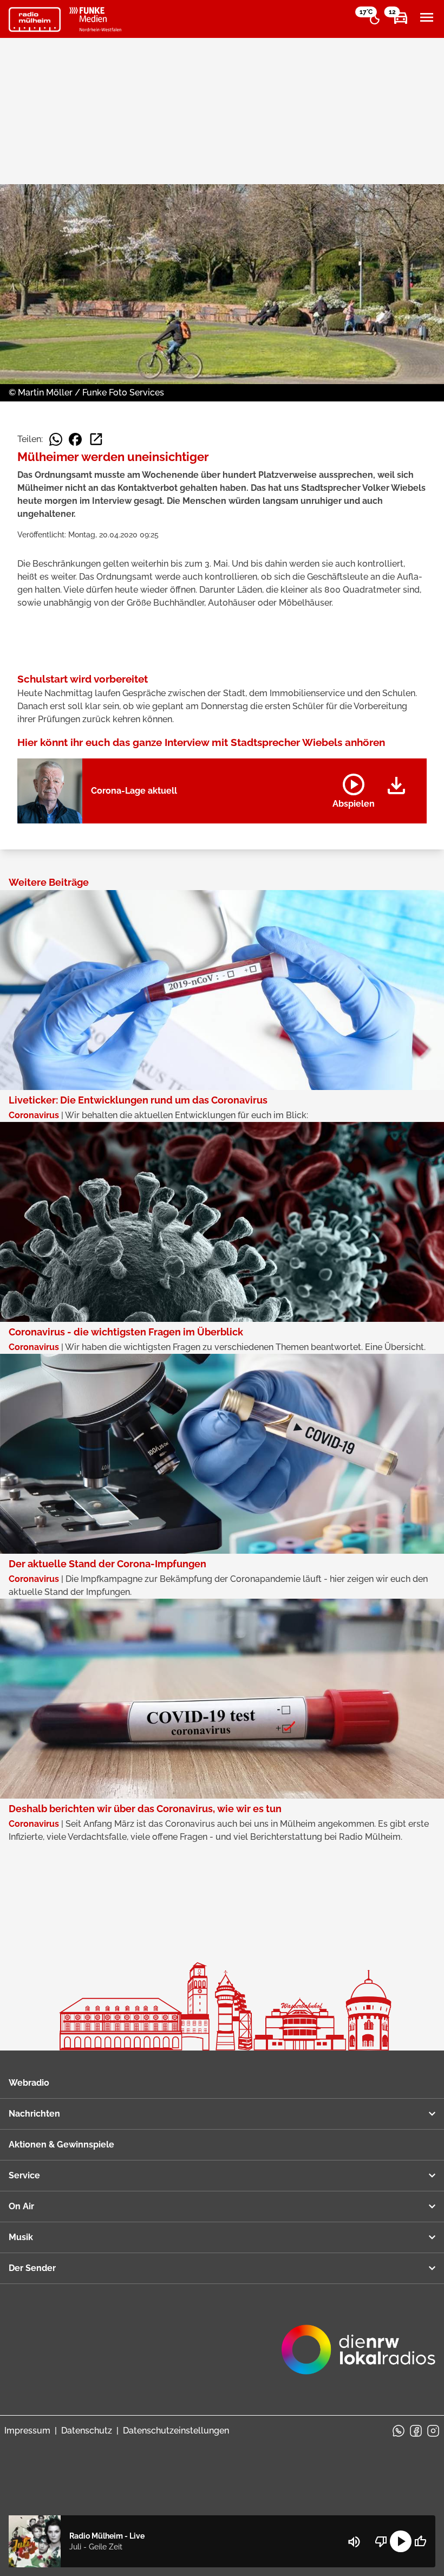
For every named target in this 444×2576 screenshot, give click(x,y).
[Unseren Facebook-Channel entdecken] (416, 2431)
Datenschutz (87, 2431)
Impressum (27, 2431)
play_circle (401, 2541)
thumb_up (420, 2541)
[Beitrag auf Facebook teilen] (75, 439)
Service (24, 2175)
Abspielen (354, 789)
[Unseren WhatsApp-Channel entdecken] (399, 2431)
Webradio (29, 2083)
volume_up (354, 2542)
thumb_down (381, 2541)
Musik (21, 2237)
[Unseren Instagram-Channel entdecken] (433, 2431)
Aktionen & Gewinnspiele (61, 2144)
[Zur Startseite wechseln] (35, 20)
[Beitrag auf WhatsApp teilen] (56, 439)
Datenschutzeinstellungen (176, 2431)
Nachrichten (34, 2114)
